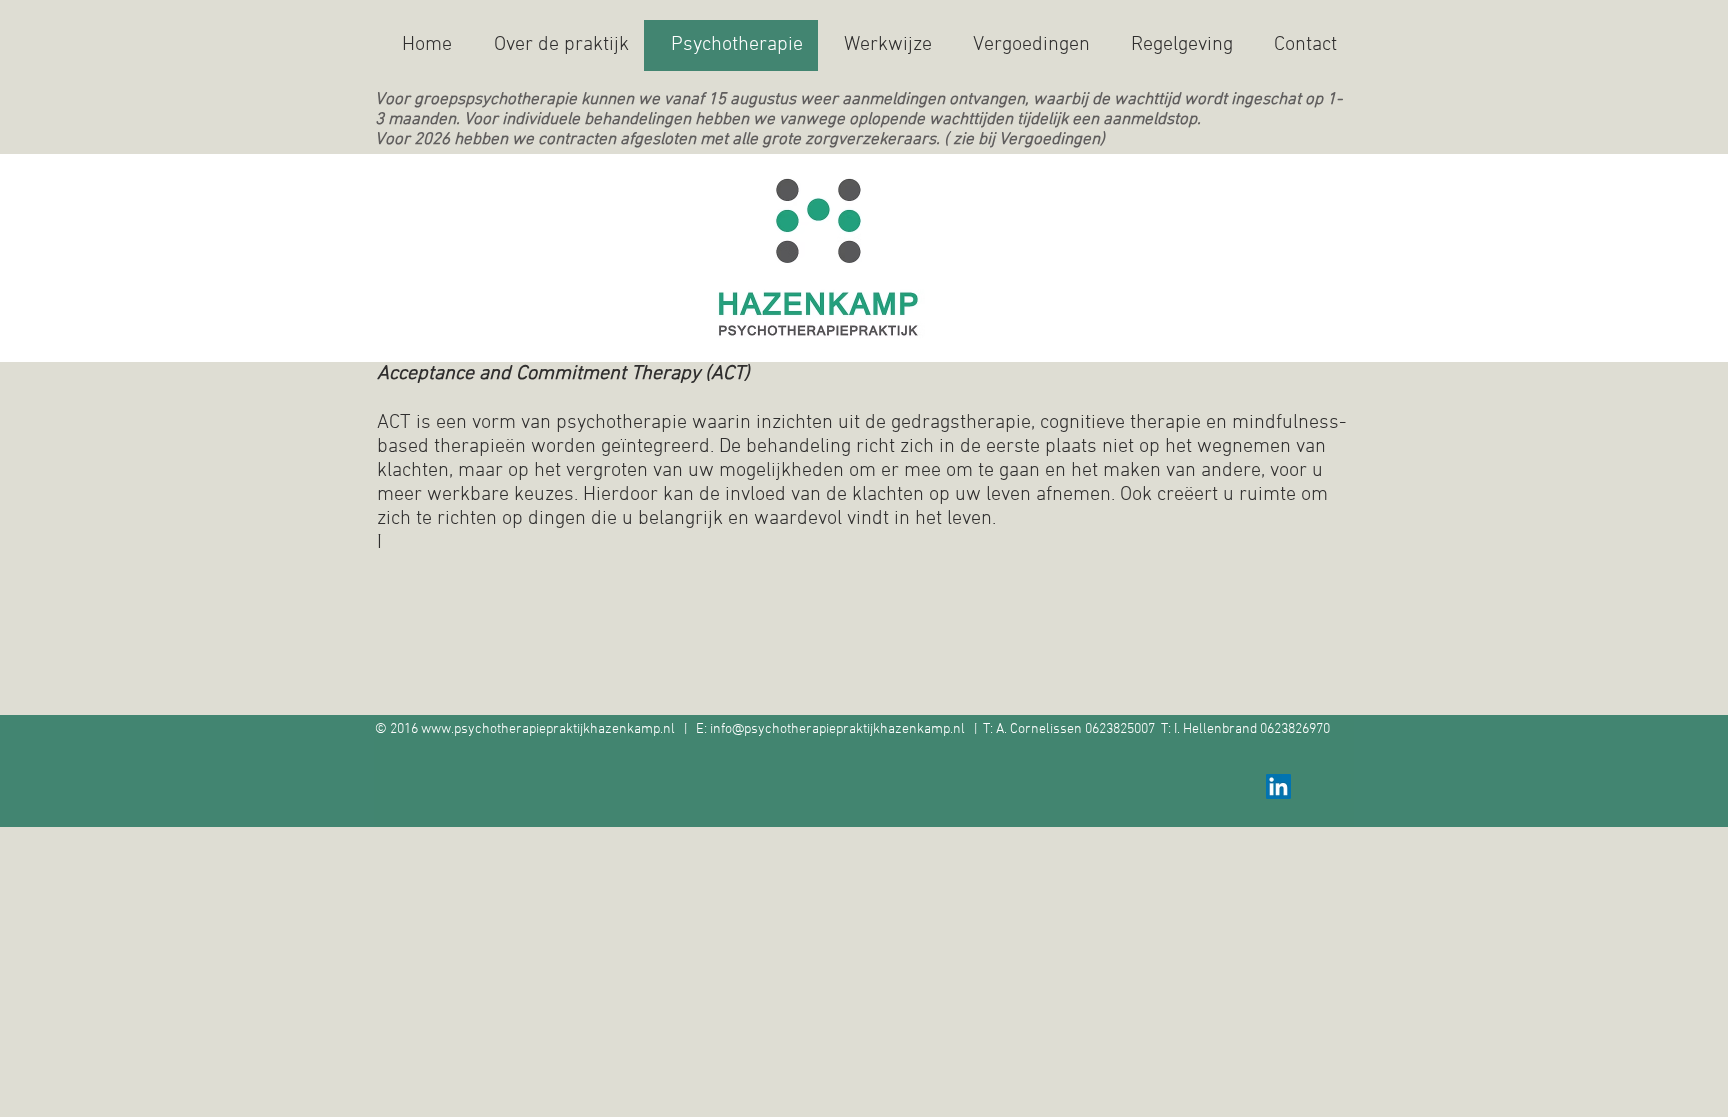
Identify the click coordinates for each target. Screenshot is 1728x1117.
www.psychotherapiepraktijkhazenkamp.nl (548, 729)
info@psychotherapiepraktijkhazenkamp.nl (837, 729)
